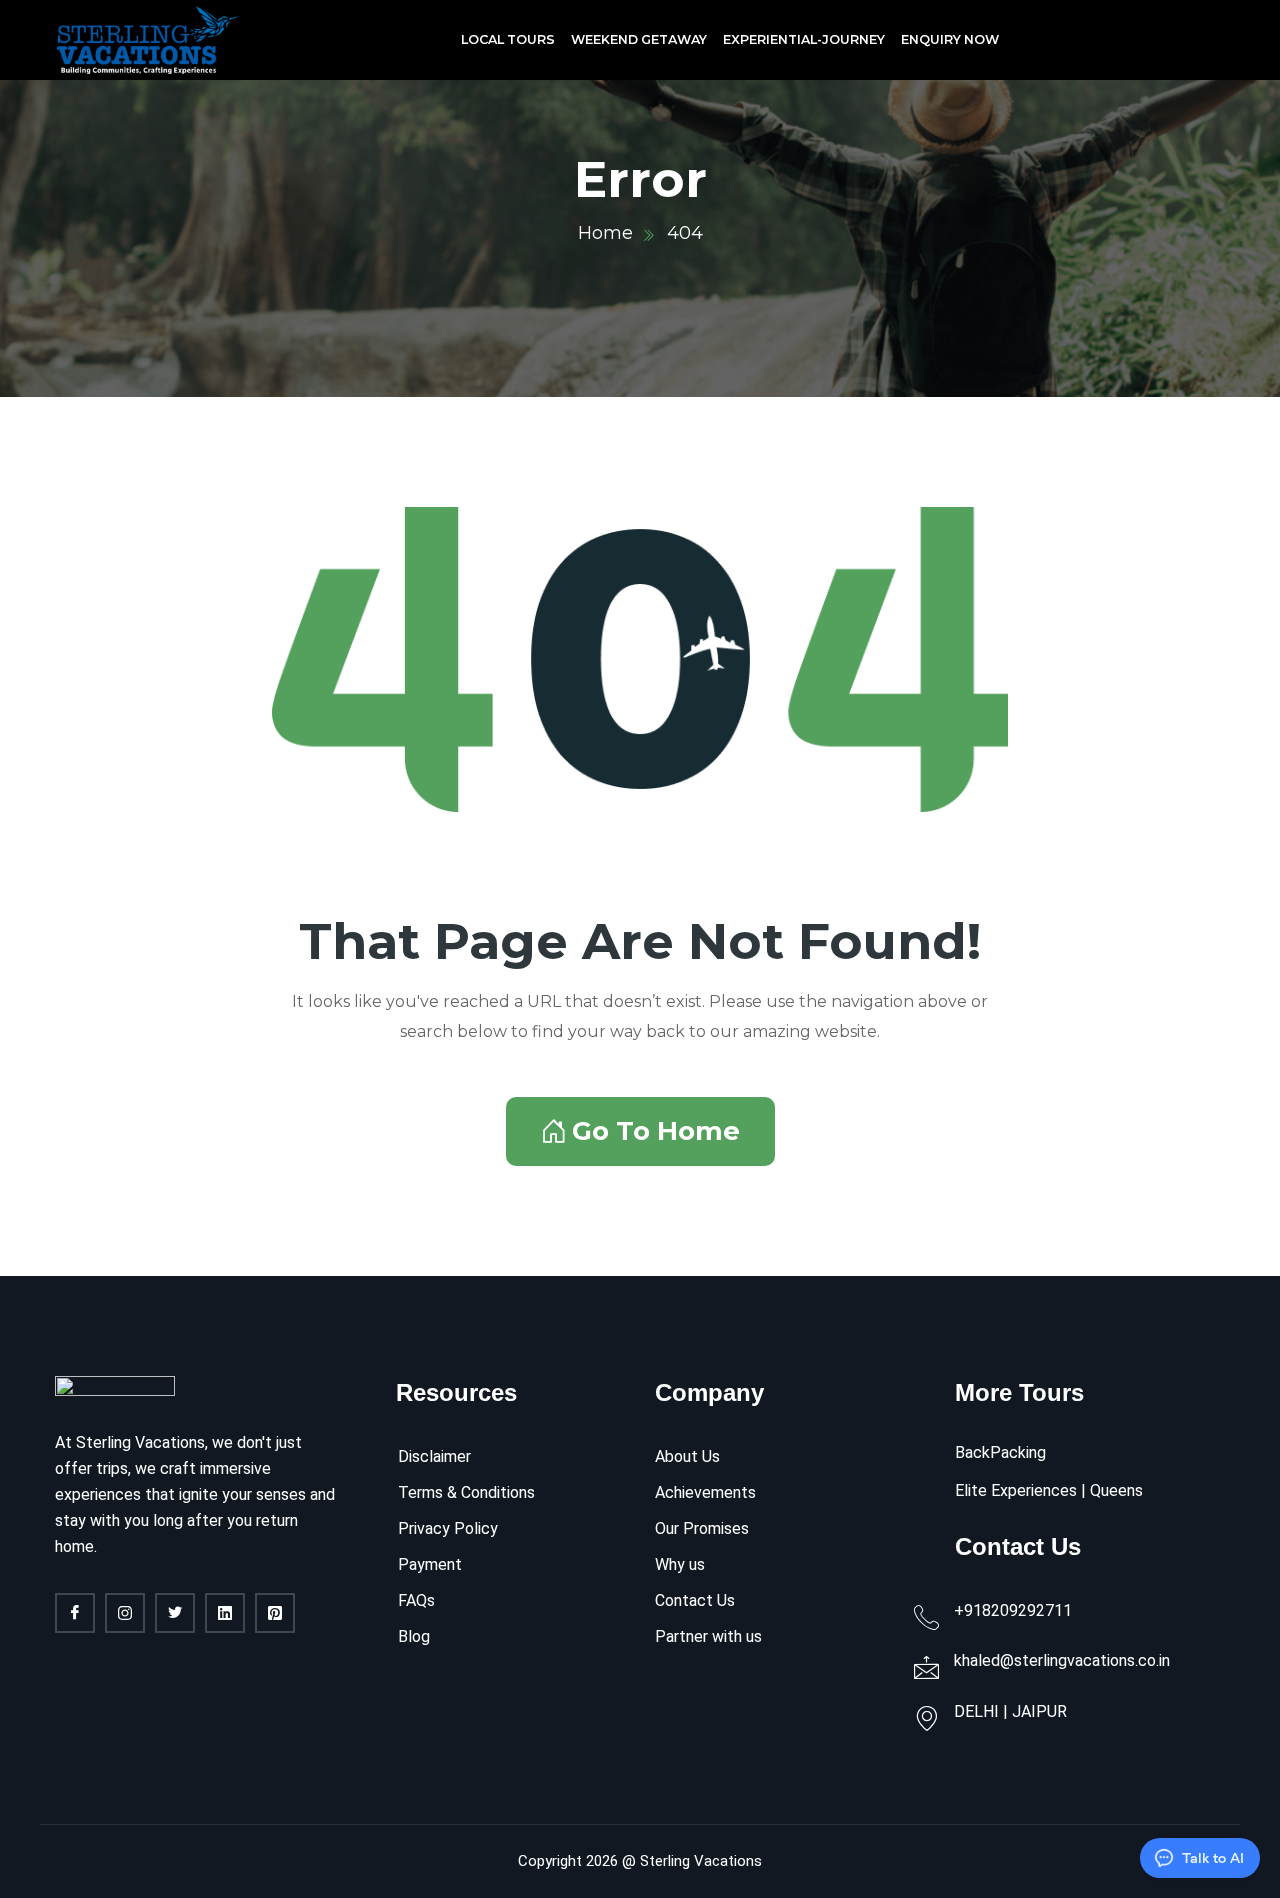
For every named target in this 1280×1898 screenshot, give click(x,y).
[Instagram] (125, 1613)
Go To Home (656, 1131)
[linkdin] (225, 1613)
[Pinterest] (275, 1613)
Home (605, 233)
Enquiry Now (950, 39)
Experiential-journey (804, 39)
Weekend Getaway (639, 39)
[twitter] (175, 1613)
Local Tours (508, 39)
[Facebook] (75, 1613)
